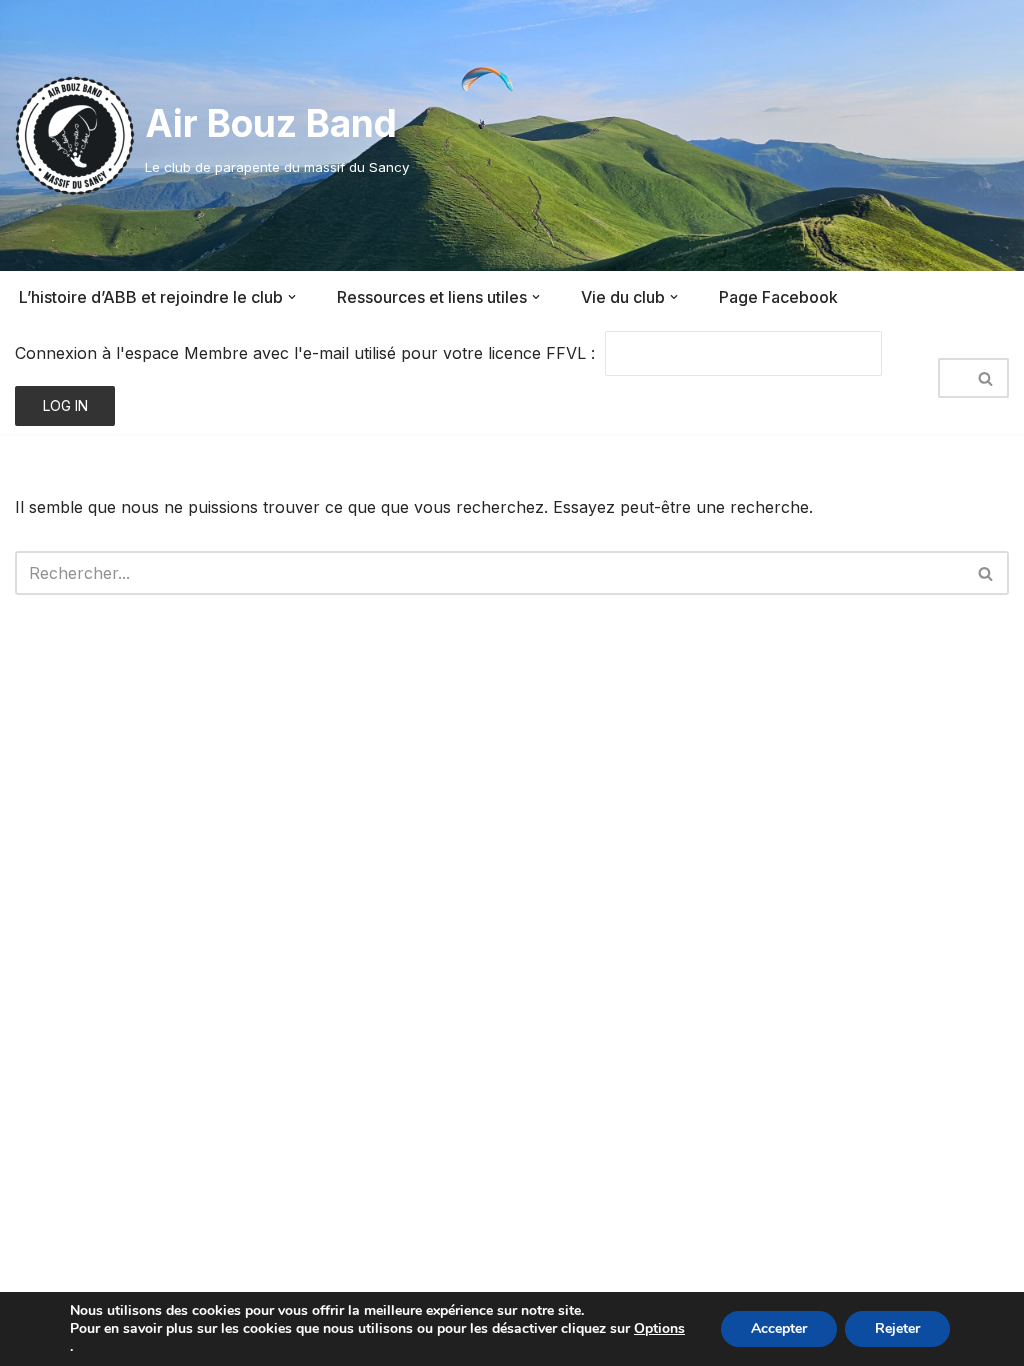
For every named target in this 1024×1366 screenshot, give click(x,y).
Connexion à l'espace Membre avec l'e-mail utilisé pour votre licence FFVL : (305, 353)
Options (659, 1329)
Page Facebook (778, 297)
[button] (292, 297)
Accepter (779, 1328)
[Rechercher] (986, 378)
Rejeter (897, 1328)
